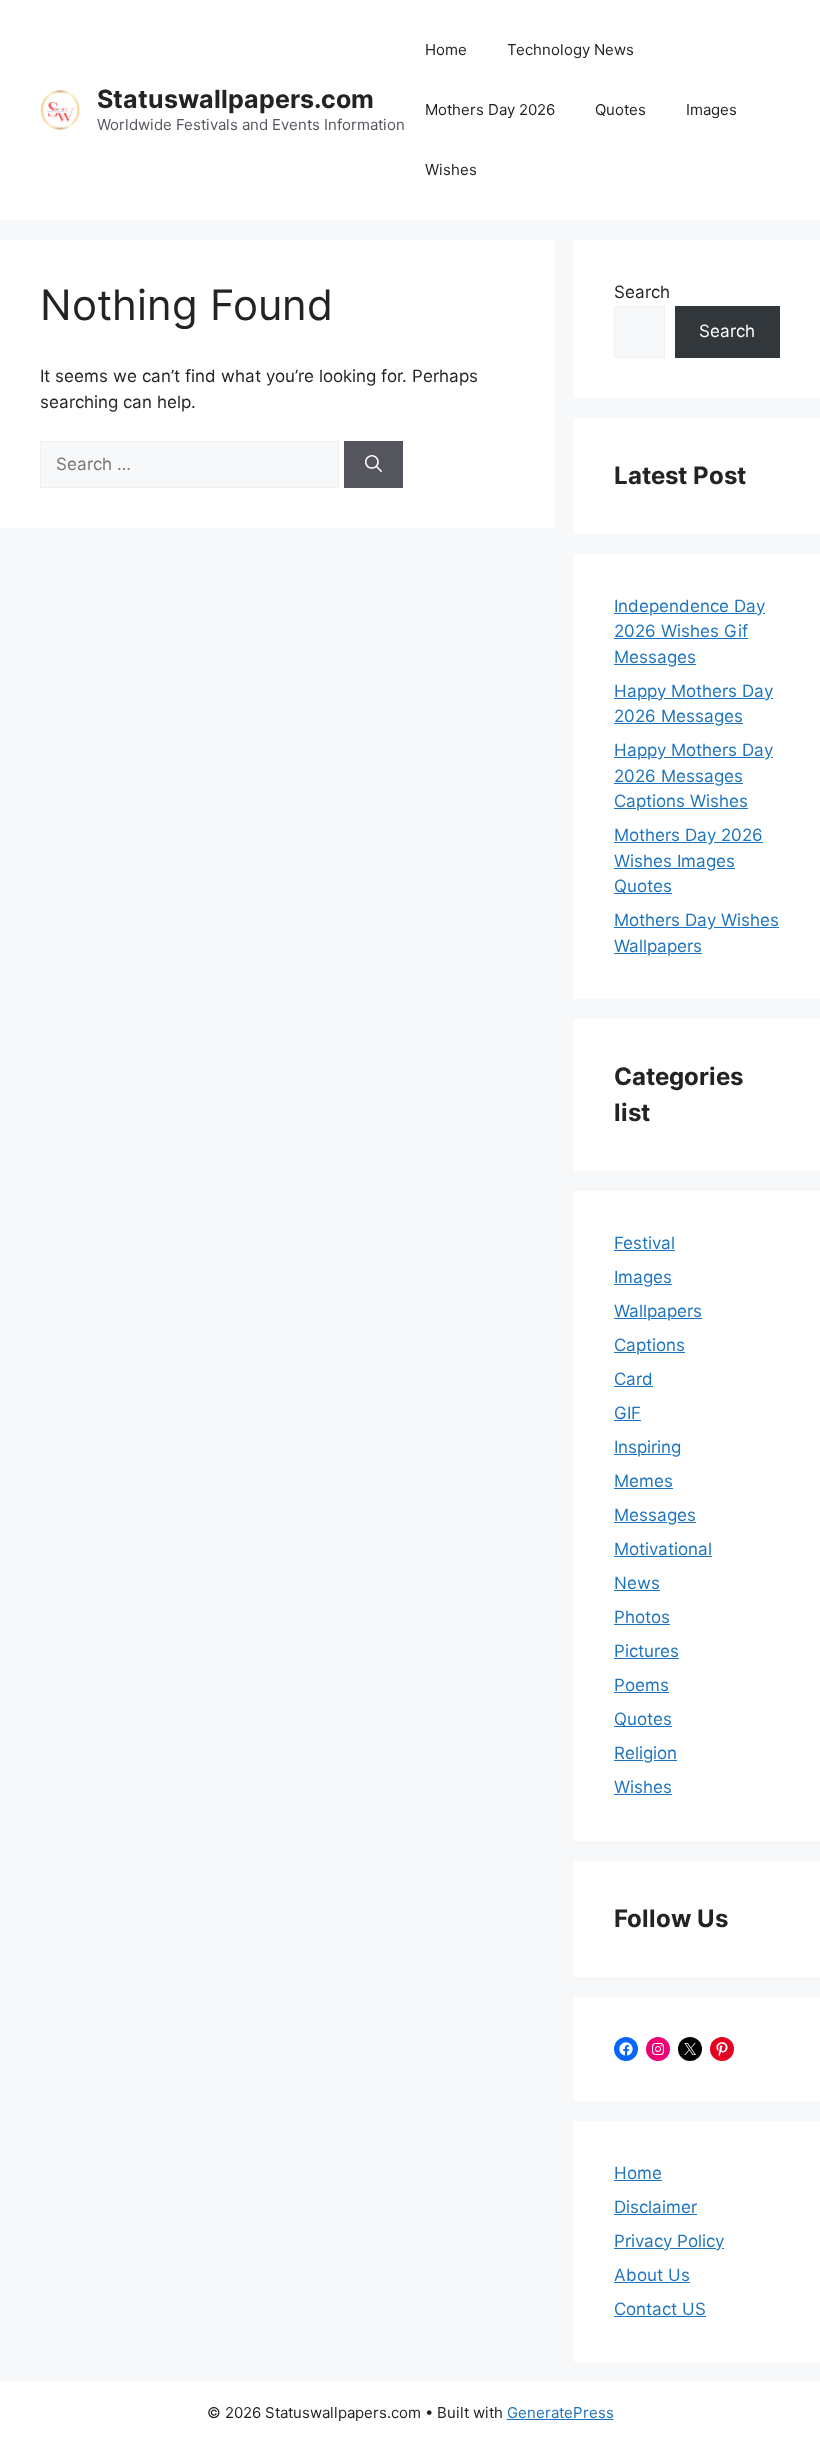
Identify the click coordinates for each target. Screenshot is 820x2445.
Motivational (663, 1549)
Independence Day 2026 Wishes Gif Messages (689, 631)
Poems (641, 1685)
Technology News (570, 49)
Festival (644, 1243)
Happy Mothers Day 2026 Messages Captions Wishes (693, 775)
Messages (655, 1515)
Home (446, 49)
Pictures (646, 1651)
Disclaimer (655, 2207)
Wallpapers (658, 1311)
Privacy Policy (669, 2241)
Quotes (620, 109)
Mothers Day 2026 (490, 109)
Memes (643, 1481)
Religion (645, 1753)
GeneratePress (560, 2412)
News (637, 1583)
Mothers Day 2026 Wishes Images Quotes (688, 860)
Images (711, 109)
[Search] (373, 465)
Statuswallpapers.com (235, 99)
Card (633, 1379)
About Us (652, 2275)
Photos (642, 1617)
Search (642, 292)
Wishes (451, 169)
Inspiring (647, 1447)
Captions (649, 1345)
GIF (627, 1413)
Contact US (660, 2309)
